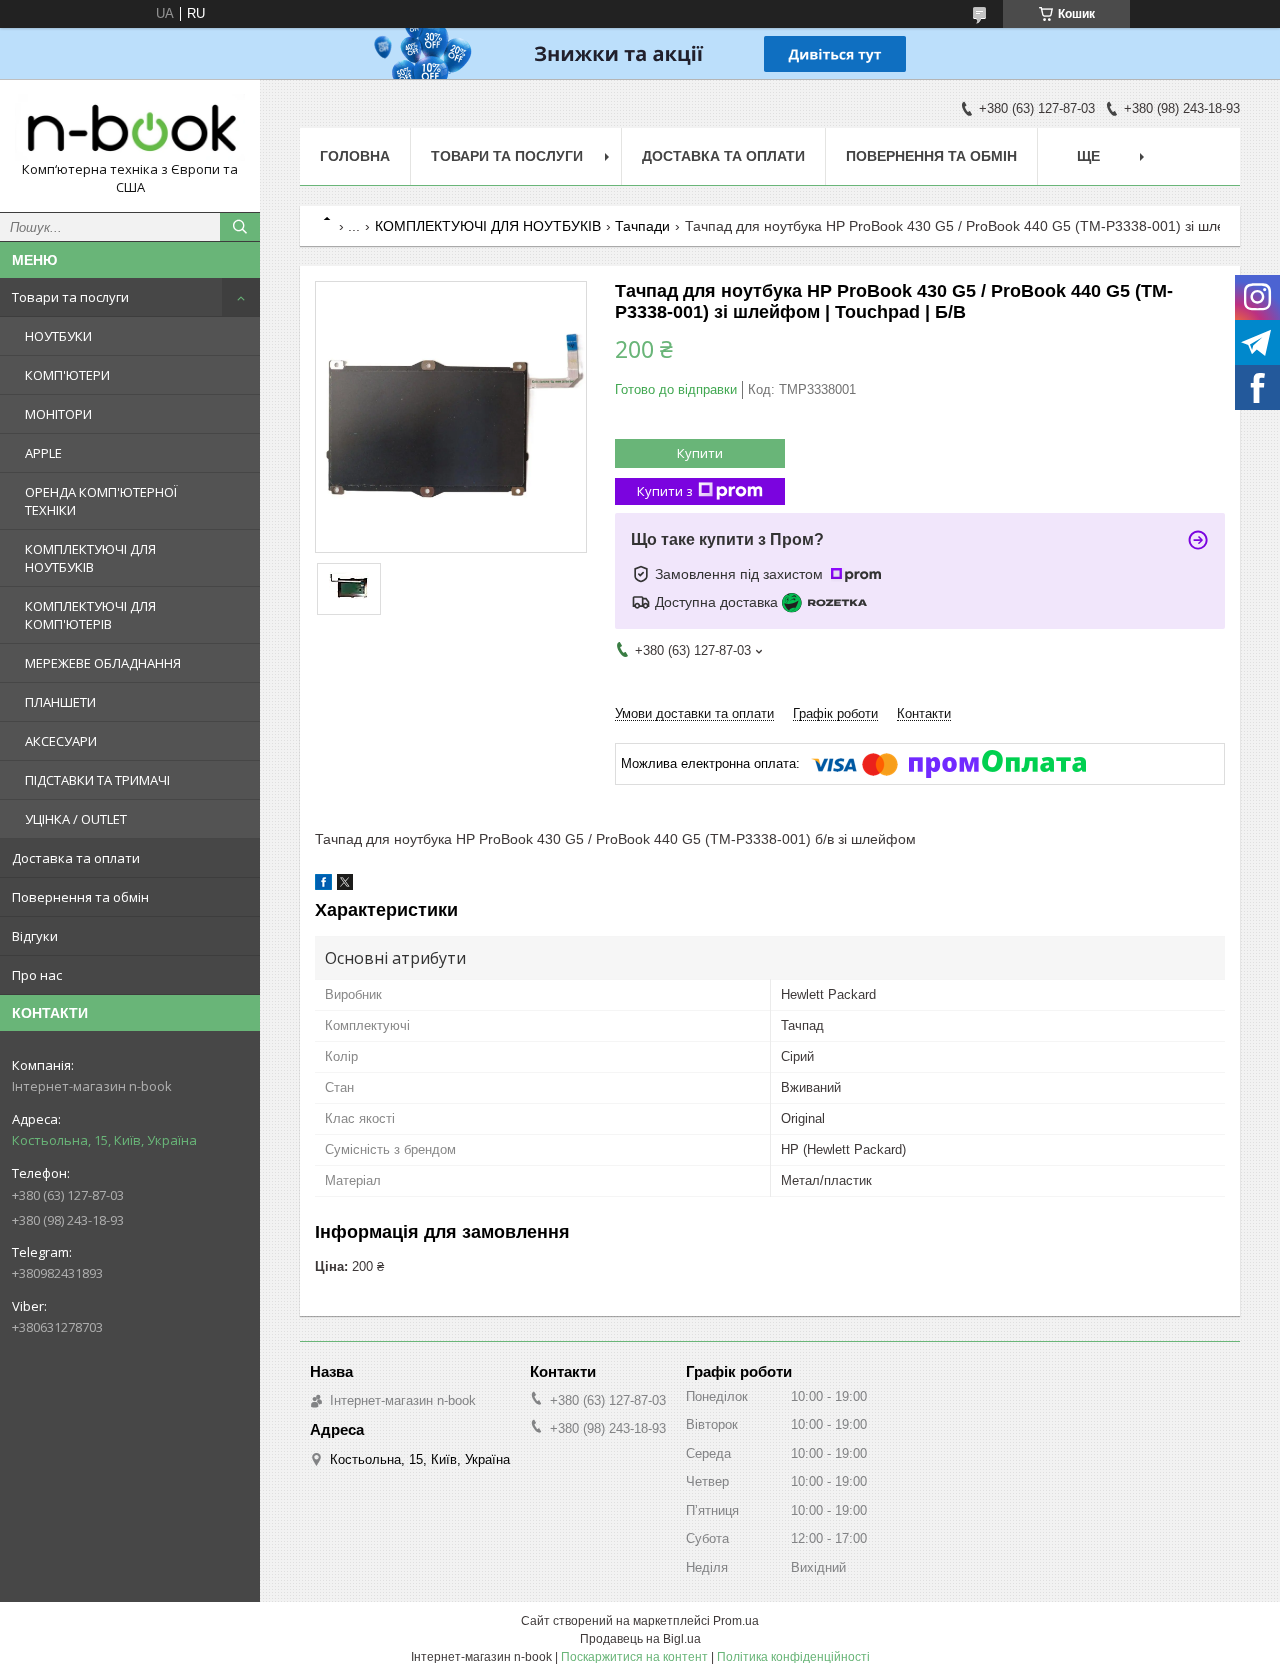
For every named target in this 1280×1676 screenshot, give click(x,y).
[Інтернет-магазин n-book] (130, 127)
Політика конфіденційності (793, 1657)
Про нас (37, 975)
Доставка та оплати (76, 858)
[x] (345, 885)
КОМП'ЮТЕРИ (67, 375)
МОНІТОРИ (58, 414)
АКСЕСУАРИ (61, 741)
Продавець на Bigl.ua (640, 1639)
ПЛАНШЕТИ (60, 702)
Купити (700, 453)
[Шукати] (240, 227)
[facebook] (323, 885)
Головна (355, 156)
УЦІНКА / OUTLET (76, 819)
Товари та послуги (70, 297)
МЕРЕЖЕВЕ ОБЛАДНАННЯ (103, 663)
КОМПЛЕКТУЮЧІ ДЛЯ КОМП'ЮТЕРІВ (90, 615)
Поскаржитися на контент (634, 1657)
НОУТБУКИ (58, 336)
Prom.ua (736, 1621)
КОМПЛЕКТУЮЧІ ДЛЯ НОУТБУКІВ (90, 558)
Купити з (665, 491)
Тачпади (642, 226)
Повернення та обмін (80, 897)
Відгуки (35, 936)
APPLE (43, 453)
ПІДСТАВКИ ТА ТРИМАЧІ (97, 780)
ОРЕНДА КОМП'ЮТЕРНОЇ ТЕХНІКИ (101, 501)
